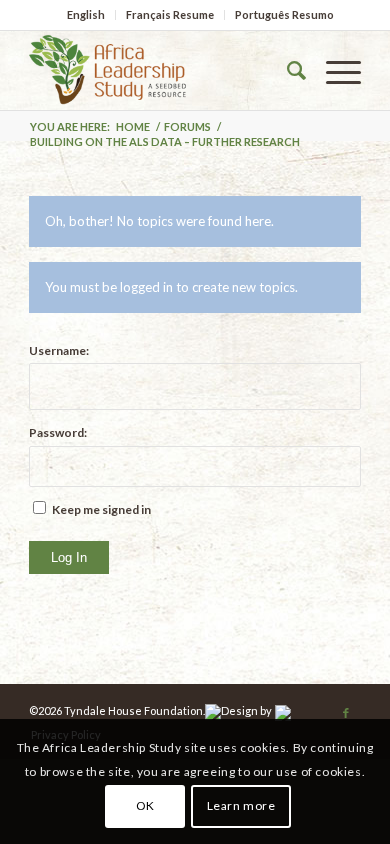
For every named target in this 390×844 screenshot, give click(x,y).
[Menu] (333, 70)
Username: (59, 350)
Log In (69, 557)
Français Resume (170, 14)
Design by (246, 710)
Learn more (241, 805)
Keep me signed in (101, 509)
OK (145, 805)
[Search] (286, 70)
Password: (58, 432)
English (86, 14)
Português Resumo (284, 14)
